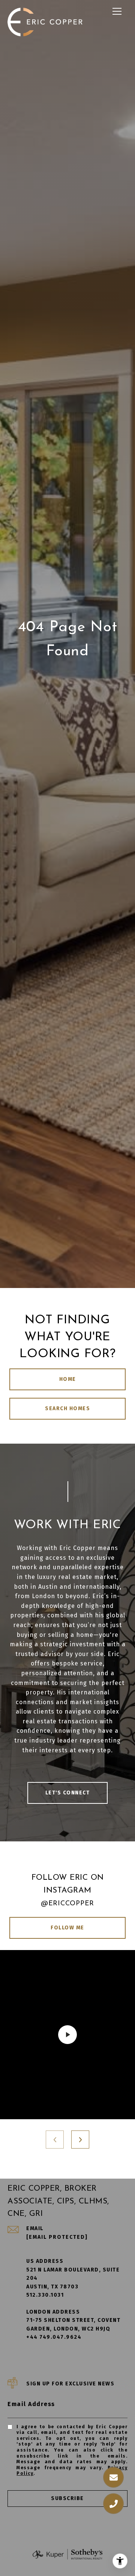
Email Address (31, 2404)
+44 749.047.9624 (54, 2337)
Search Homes (67, 1408)
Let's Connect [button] (68, 1793)
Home (68, 1379)
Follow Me (67, 1928)
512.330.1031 (45, 2295)
